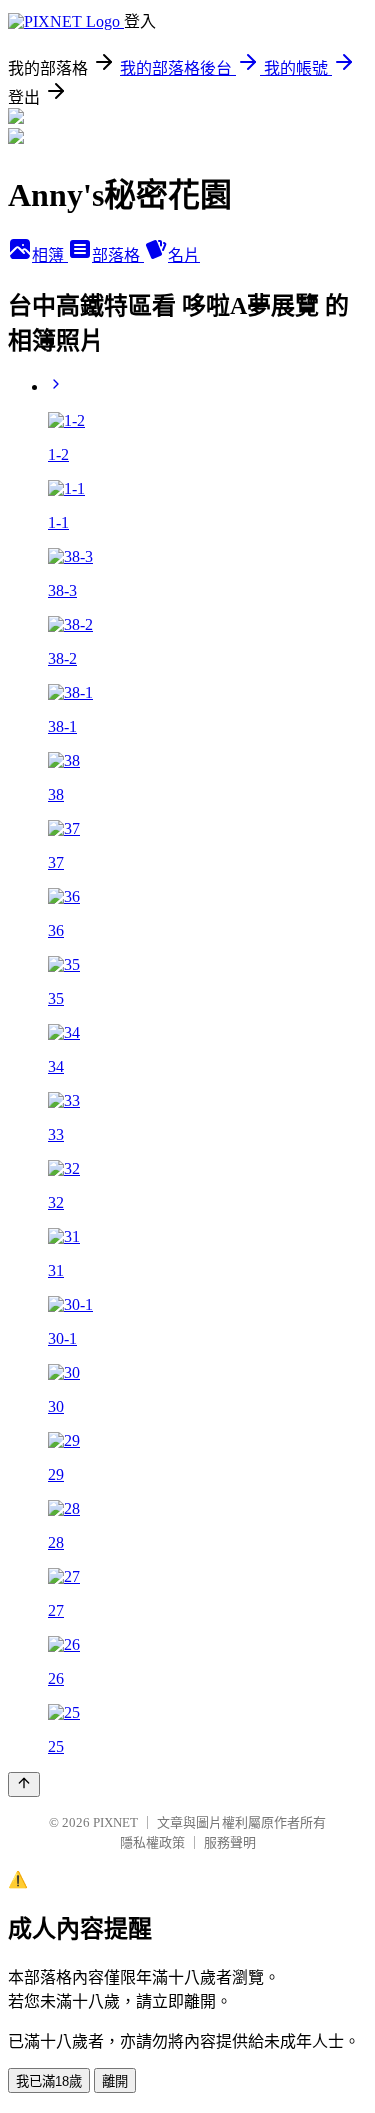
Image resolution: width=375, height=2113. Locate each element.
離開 (115, 2081)
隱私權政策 (152, 1842)
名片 (184, 255)
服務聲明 (230, 1842)
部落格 (118, 255)
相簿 (50, 255)
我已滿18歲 (49, 2081)
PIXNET (115, 1822)
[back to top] (24, 1784)
